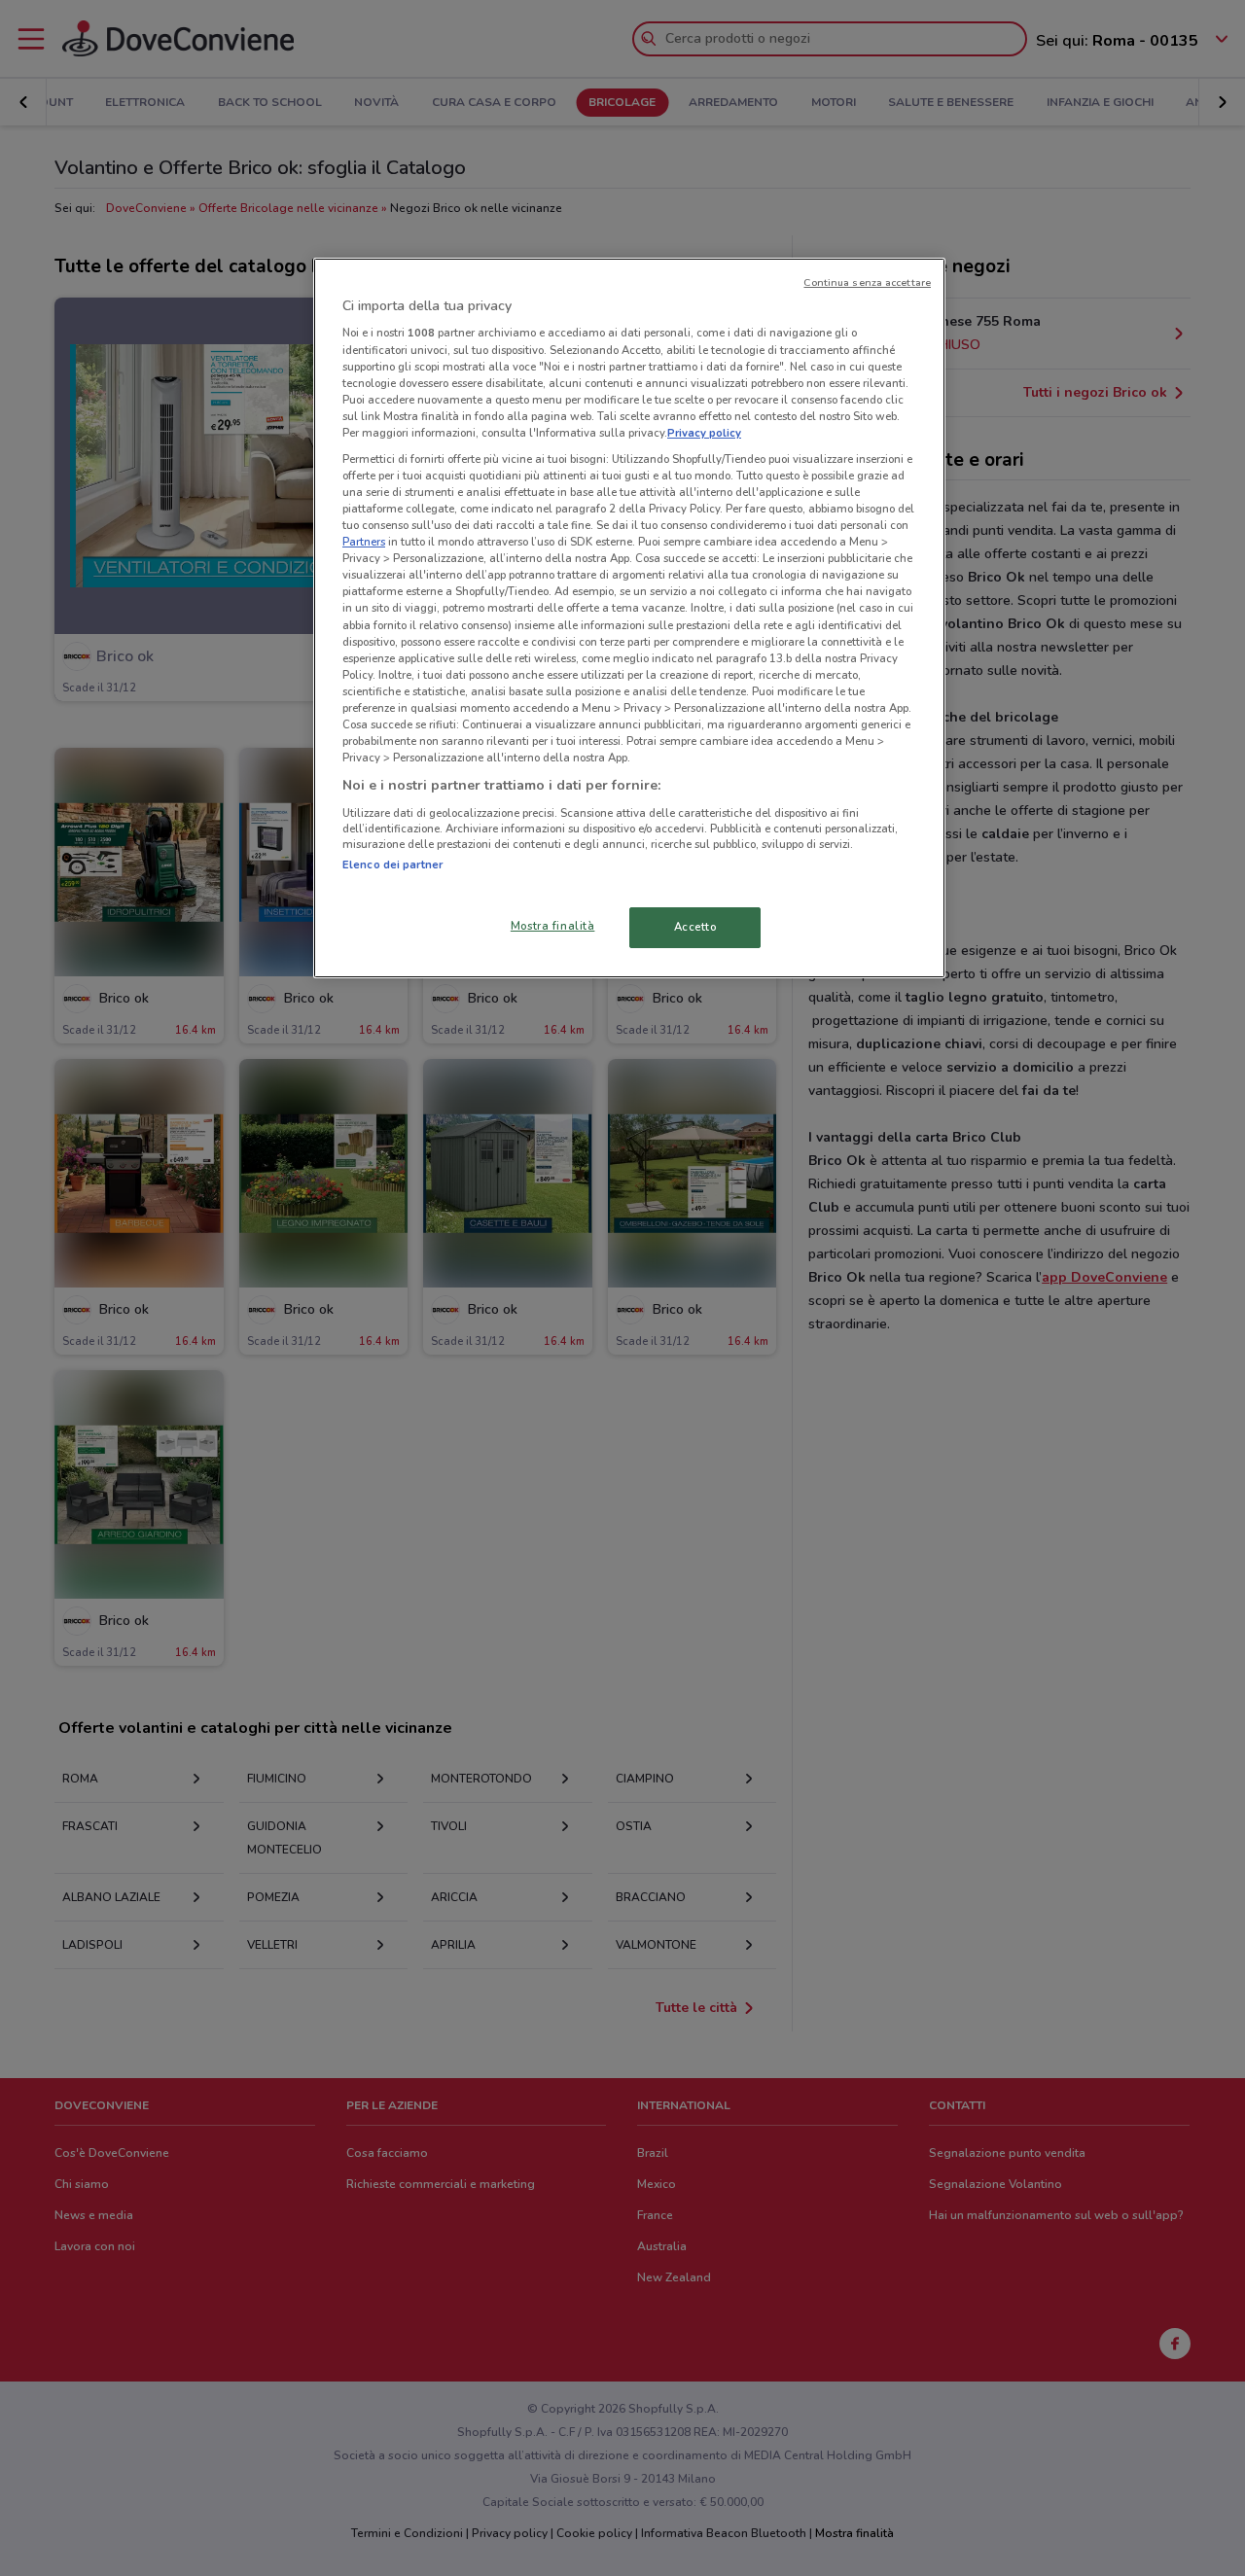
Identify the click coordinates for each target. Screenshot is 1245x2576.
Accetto (695, 927)
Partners (364, 542)
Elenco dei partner (392, 865)
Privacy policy (704, 433)
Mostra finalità (553, 926)
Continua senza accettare (867, 282)
